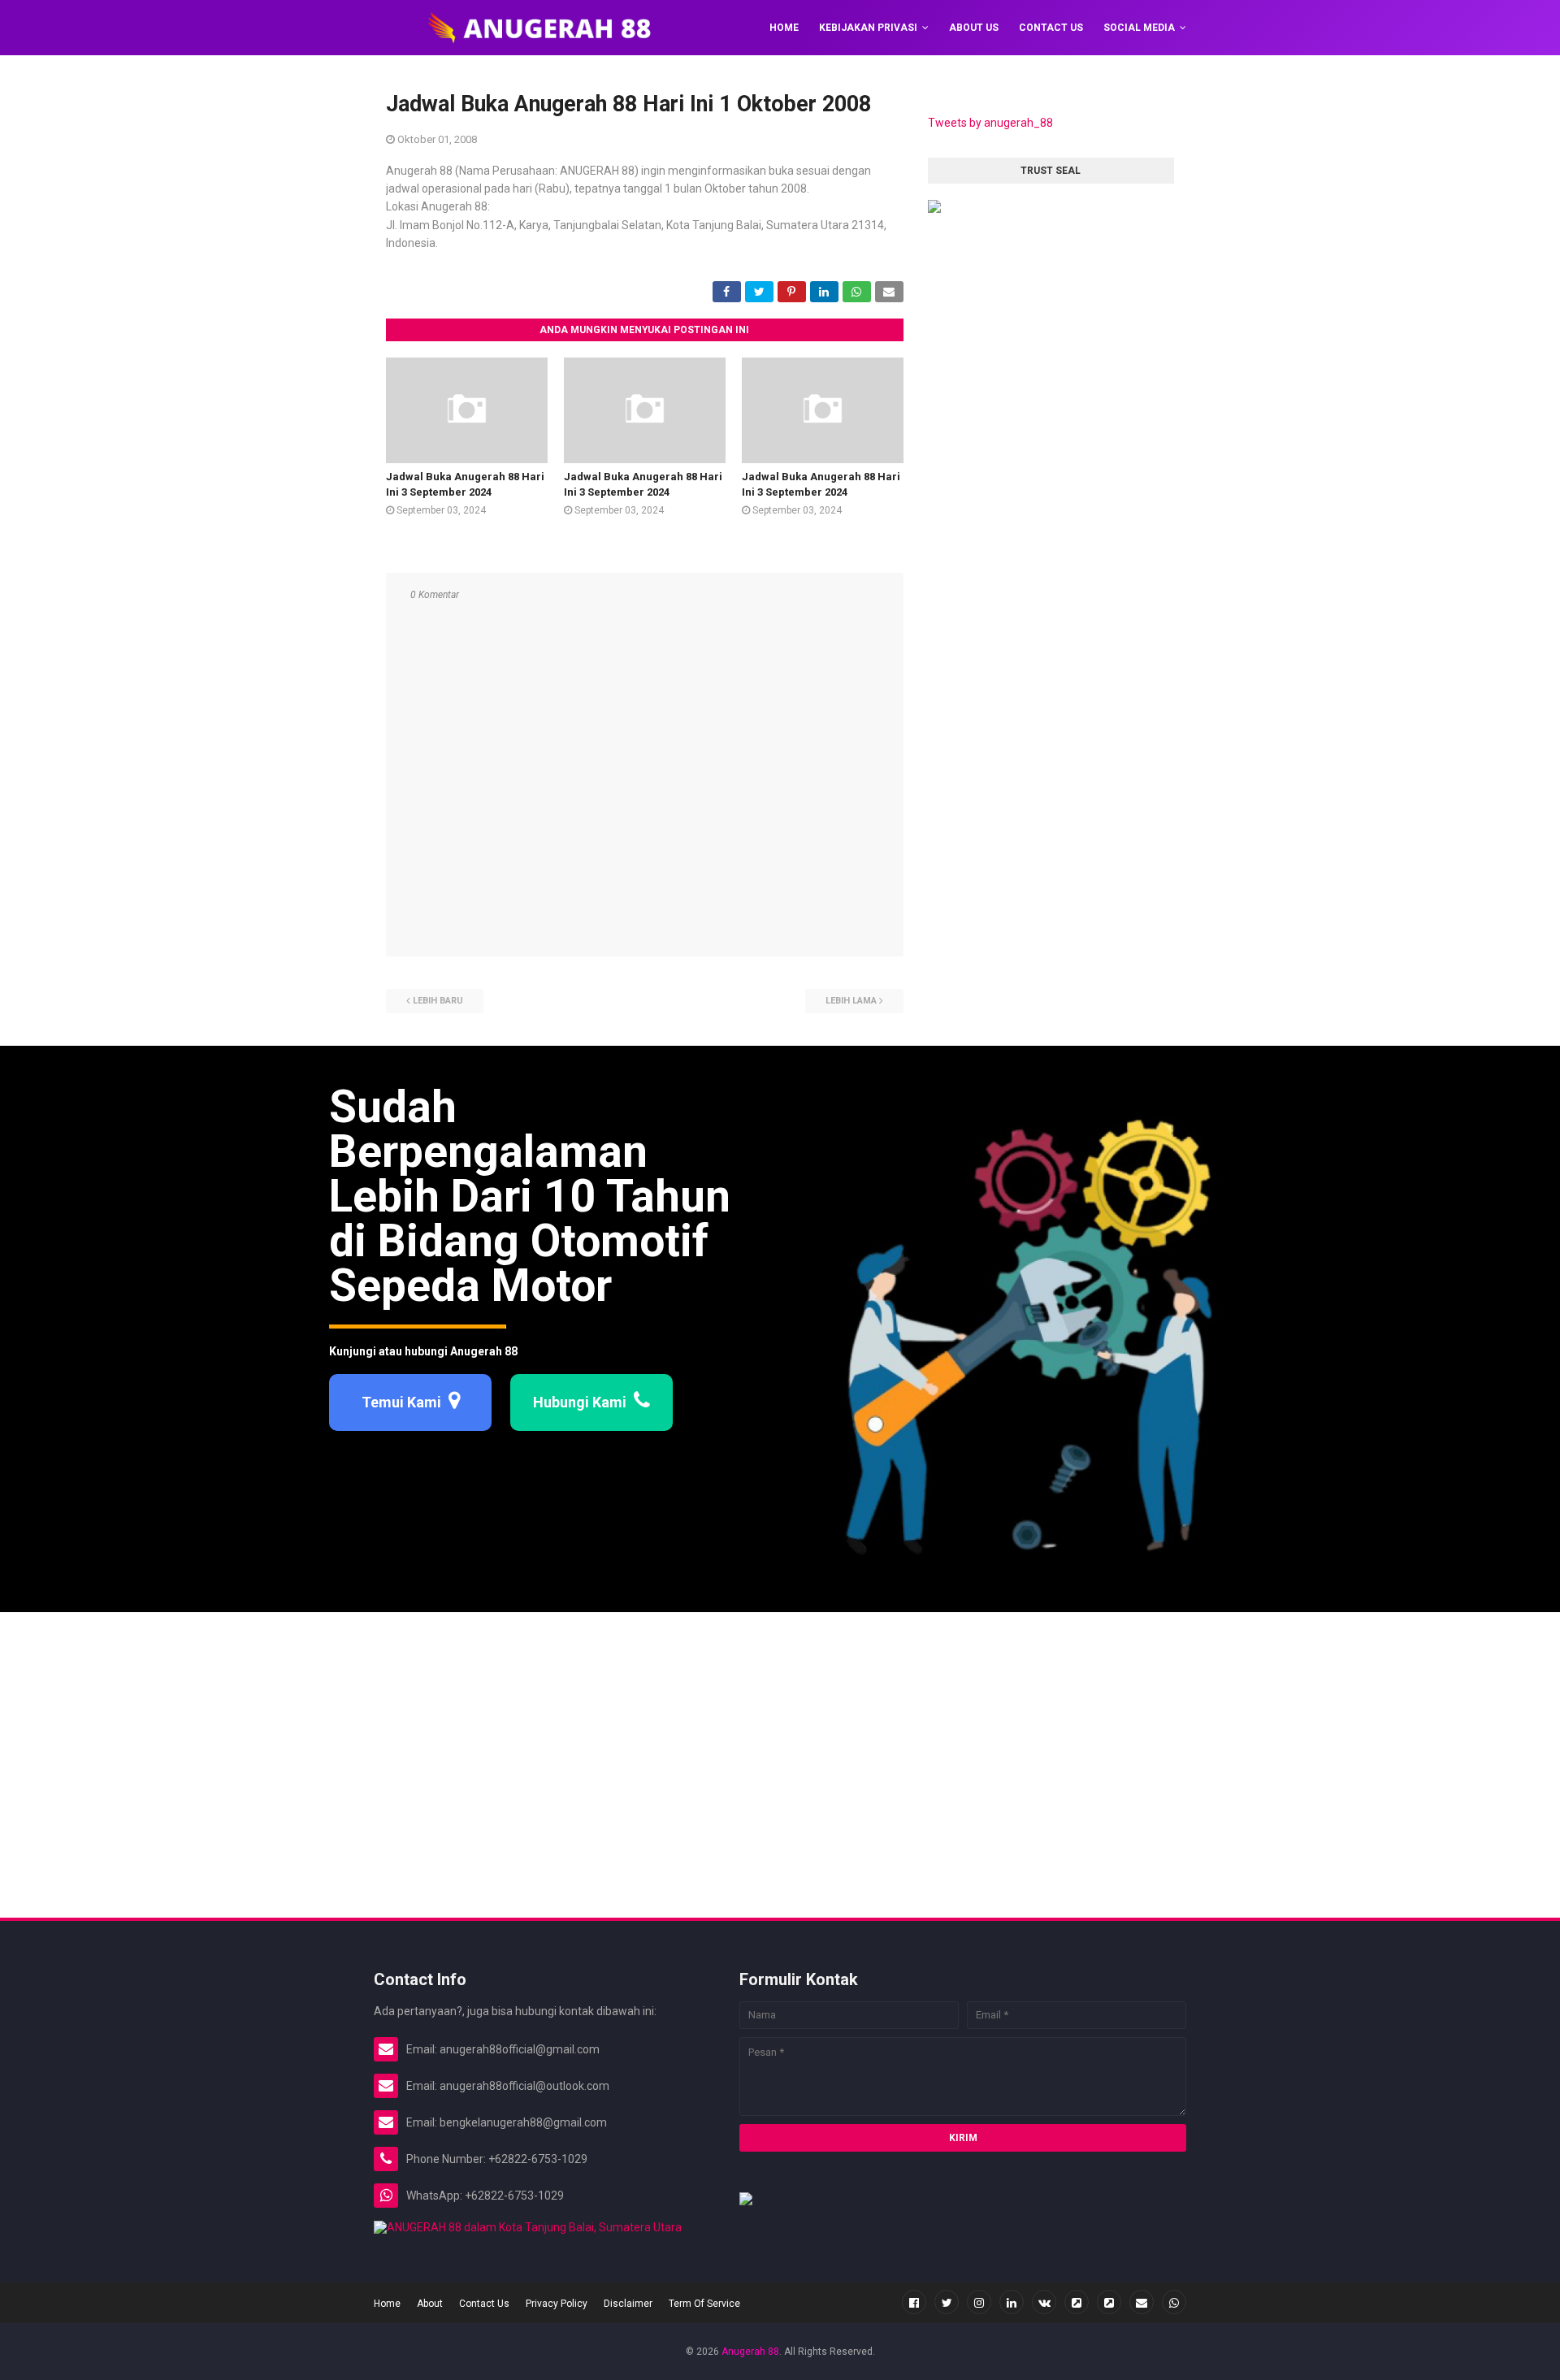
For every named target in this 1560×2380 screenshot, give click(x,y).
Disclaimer (628, 2304)
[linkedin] (1012, 2302)
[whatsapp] (1174, 2302)
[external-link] (1077, 2302)
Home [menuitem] (784, 28)
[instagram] (979, 2302)
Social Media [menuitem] (1139, 28)
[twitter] (947, 2302)
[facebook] (914, 2302)
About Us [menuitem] (974, 28)
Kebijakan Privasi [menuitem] (868, 28)
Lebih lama (851, 1001)
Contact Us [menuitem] (1051, 28)
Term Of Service (704, 2304)
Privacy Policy (557, 2304)
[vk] (1044, 2302)
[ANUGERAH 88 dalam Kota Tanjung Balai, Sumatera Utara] (528, 2227)
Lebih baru (438, 1001)
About (430, 2304)
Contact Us (484, 2304)
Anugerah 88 (750, 2352)
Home (387, 2304)
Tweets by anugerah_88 (990, 123)
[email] (1142, 2302)
